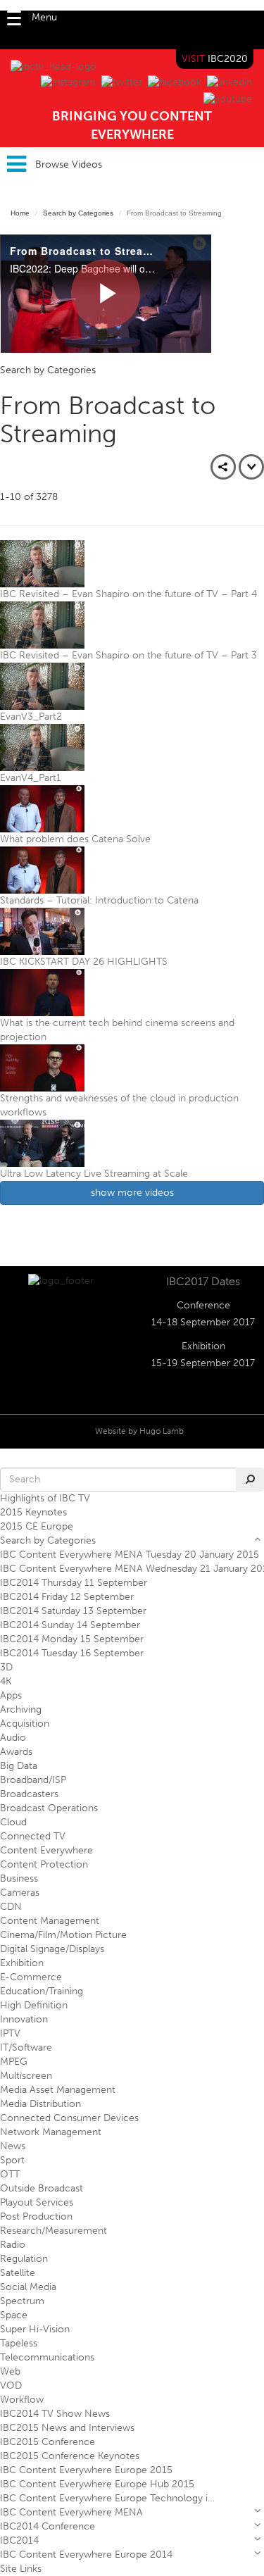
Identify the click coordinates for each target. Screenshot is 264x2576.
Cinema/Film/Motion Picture (63, 1935)
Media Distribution (40, 2104)
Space (14, 2315)
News (13, 2146)
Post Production (36, 2217)
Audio (13, 1738)
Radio (13, 2245)
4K (6, 1681)
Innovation (24, 2019)
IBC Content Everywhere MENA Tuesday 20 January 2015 (130, 1555)
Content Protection (44, 1864)
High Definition (34, 2005)
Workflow (22, 2400)
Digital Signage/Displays (52, 1949)
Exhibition (22, 1963)
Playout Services (37, 2202)
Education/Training (42, 1991)
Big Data (19, 1766)
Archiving (21, 1709)
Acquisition (25, 1724)
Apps (11, 1695)
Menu (44, 17)
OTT (10, 2174)
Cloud (13, 1822)
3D (6, 1667)
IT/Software (26, 2047)
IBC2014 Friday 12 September (67, 1597)
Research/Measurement (54, 2231)
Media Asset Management (58, 2090)
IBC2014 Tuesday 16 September (72, 1653)
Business (19, 1878)
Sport (12, 2160)
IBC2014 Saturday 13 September (73, 1611)
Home (20, 213)
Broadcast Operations (49, 1808)
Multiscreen (26, 2076)
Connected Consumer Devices (69, 2118)
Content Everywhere (46, 1850)
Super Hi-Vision (35, 2329)
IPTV (10, 2033)
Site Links (21, 2569)
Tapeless (19, 2343)
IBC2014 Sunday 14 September (70, 1625)
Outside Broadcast (42, 2188)
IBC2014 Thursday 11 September (74, 1583)
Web (10, 2371)
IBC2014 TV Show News (55, 2414)
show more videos (132, 1193)
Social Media (28, 2287)
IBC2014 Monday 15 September (72, 1639)
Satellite (18, 2273)
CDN (11, 1907)
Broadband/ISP (33, 1780)
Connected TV (33, 1836)
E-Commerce (31, 1977)
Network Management (51, 2132)
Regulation (24, 2259)
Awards (16, 1752)
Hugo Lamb (162, 1431)
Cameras (20, 1893)
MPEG (14, 2062)
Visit (215, 59)
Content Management (50, 1921)
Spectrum (22, 2301)
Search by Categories (78, 213)
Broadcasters (29, 1794)
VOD (11, 2386)
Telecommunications (47, 2357)
